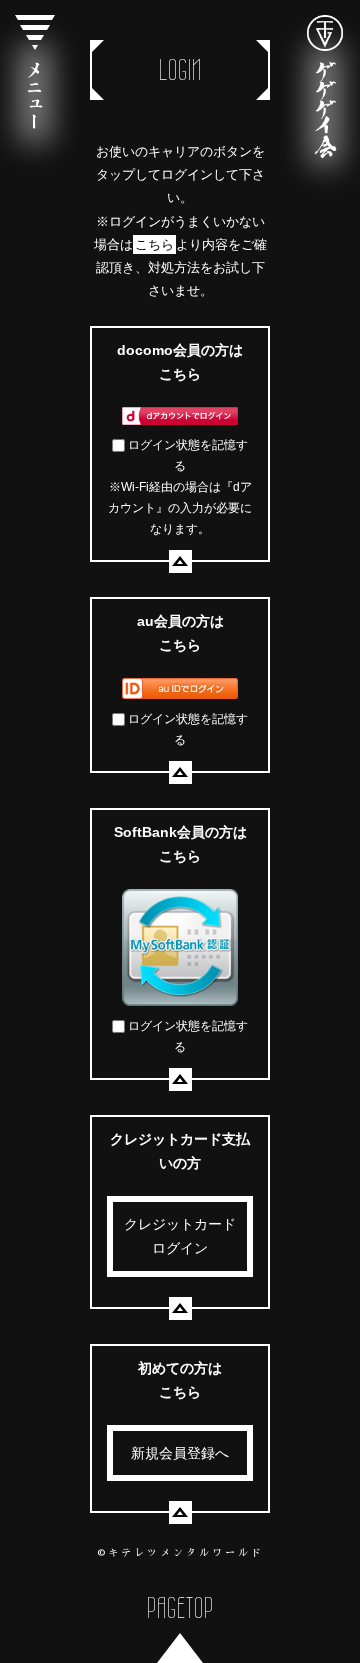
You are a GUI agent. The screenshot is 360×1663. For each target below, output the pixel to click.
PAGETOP (180, 1607)
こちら (154, 244)
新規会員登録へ (180, 1453)
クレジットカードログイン (180, 1236)
